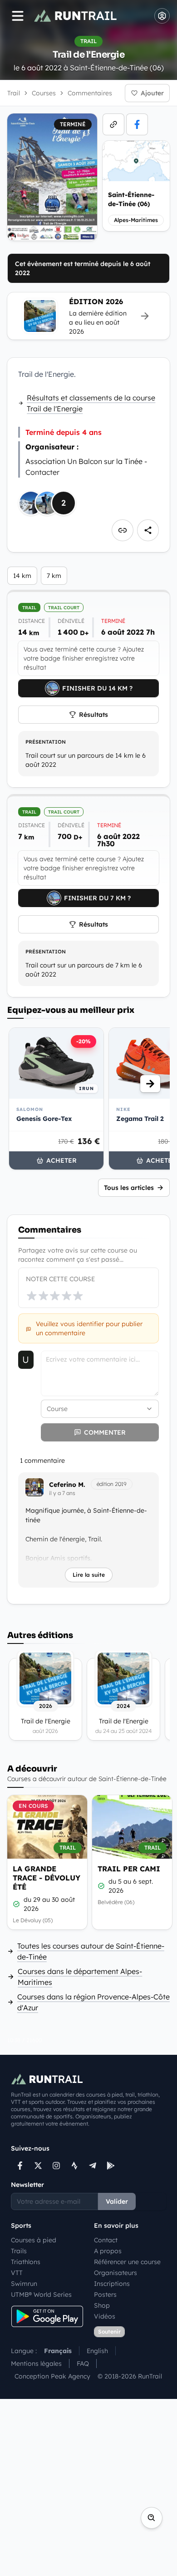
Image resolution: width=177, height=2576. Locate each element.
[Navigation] (18, 16)
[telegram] (93, 2166)
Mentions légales (36, 2364)
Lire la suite (89, 1575)
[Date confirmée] (16, 1904)
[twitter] (38, 2166)
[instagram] (56, 2166)
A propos (108, 2251)
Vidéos (105, 2316)
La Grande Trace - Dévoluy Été (47, 1878)
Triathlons (26, 2262)
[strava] (74, 2166)
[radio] (32, 1296)
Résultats (93, 715)
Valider (117, 2201)
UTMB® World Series (41, 2295)
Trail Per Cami (129, 1869)
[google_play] (111, 2166)
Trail (14, 93)
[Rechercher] (152, 2518)
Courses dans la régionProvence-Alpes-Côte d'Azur (93, 2002)
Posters (105, 2295)
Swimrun (24, 2284)
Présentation (46, 742)
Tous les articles (129, 1188)
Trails (19, 2251)
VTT (17, 2273)
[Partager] (148, 530)
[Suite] (150, 1084)
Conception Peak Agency (52, 2376)
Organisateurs (116, 2273)
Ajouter (152, 93)
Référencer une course (127, 2262)
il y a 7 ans (62, 1493)
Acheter (61, 1160)
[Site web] (113, 124)
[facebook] (137, 124)
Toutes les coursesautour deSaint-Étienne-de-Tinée (91, 1951)
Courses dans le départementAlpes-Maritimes (80, 1977)
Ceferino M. (67, 1485)
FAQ (83, 2364)
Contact (106, 2240)
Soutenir (109, 2332)
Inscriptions (112, 2284)
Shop (102, 2305)
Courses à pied (34, 2240)
